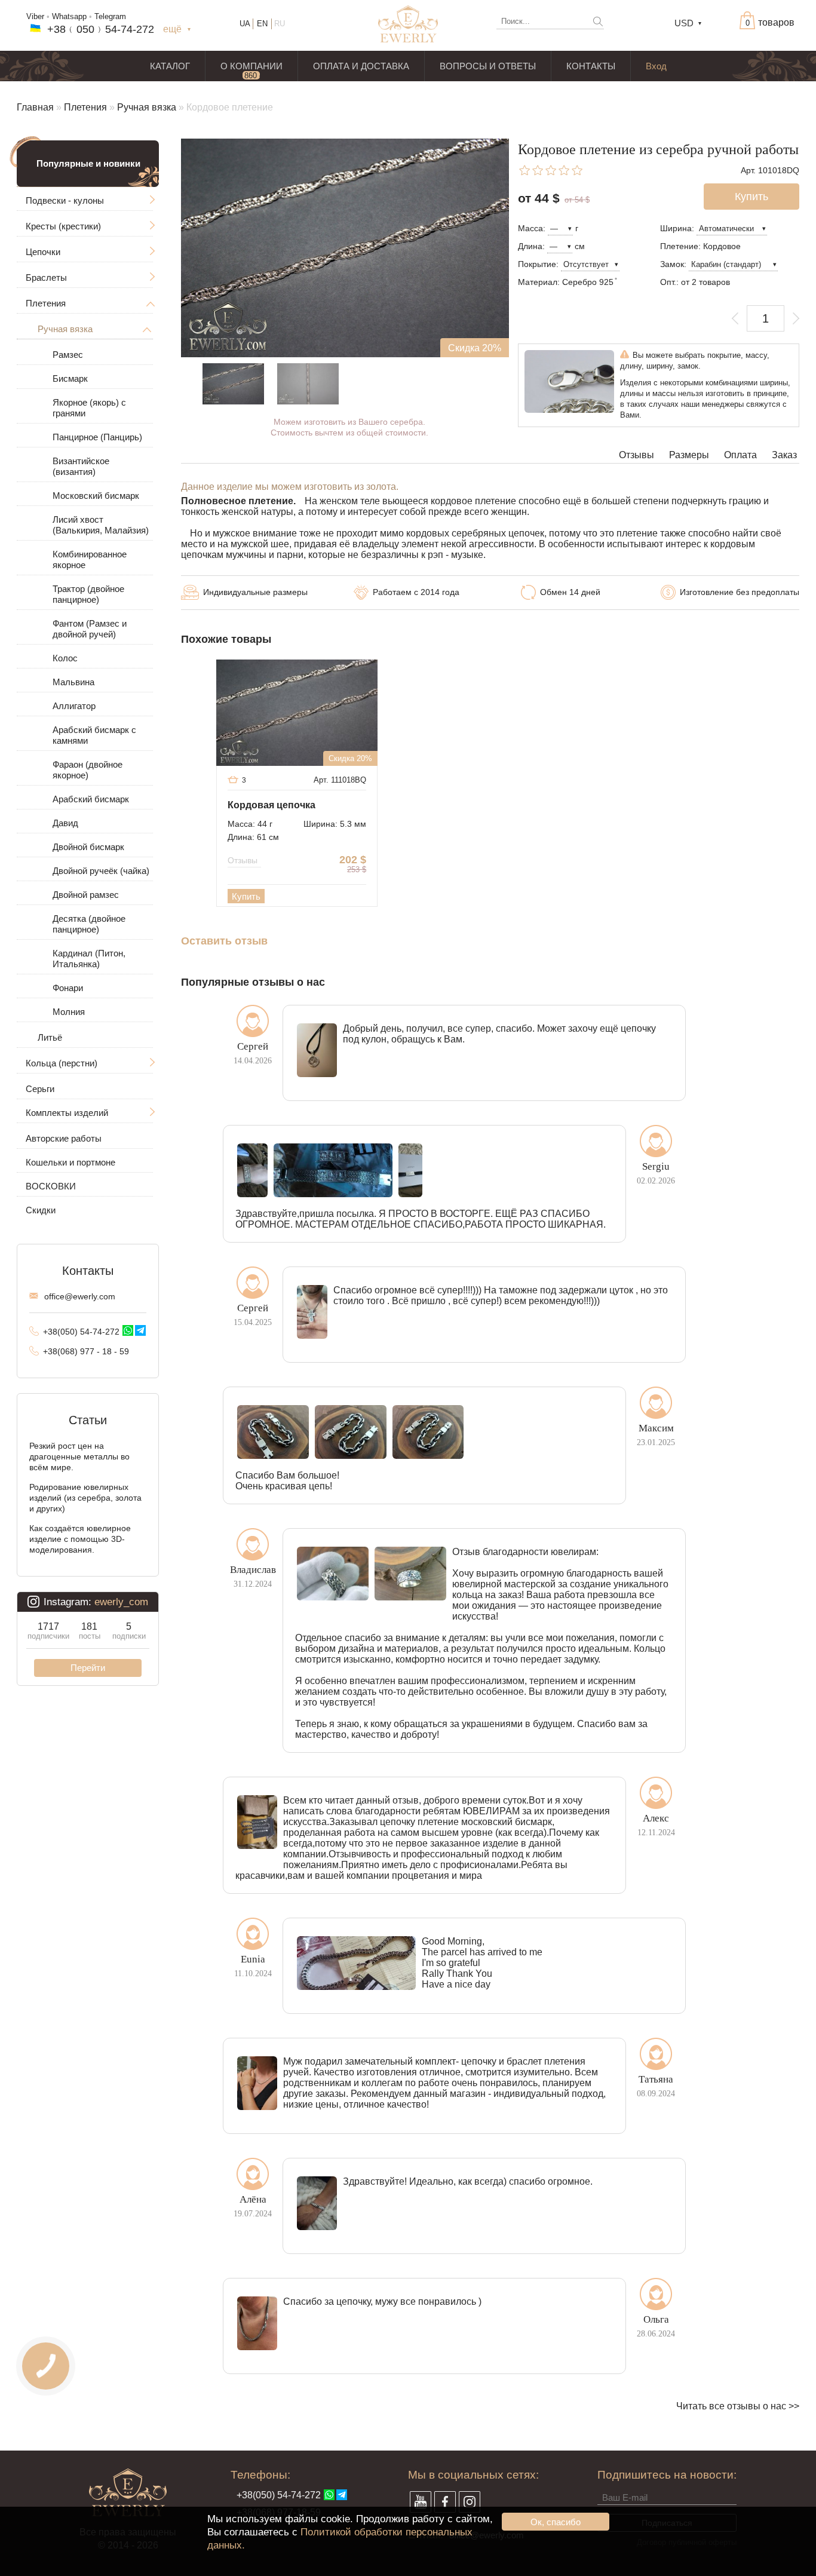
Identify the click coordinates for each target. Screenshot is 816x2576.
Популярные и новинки (88, 163)
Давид (65, 823)
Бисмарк (70, 378)
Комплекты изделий (67, 1113)
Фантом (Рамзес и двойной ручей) (90, 629)
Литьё (50, 1037)
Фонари (68, 988)
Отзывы (636, 455)
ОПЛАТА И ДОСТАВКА (361, 66)
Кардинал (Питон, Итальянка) (89, 959)
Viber (35, 16)
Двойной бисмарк (88, 847)
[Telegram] (140, 1330)
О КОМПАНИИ (251, 66)
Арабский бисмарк (91, 799)
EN (262, 24)
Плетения (85, 107)
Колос (65, 658)
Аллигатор (74, 706)
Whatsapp (69, 16)
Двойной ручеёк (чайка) (101, 871)
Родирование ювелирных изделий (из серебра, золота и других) (85, 1498)
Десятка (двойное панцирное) (89, 924)
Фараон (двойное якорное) (88, 770)
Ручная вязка (147, 107)
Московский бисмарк (96, 496)
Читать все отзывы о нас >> (738, 2406)
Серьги (40, 1089)
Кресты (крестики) (63, 226)
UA (245, 24)
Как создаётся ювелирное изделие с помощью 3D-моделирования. (80, 1539)
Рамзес (68, 355)
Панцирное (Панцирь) (97, 437)
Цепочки (43, 252)
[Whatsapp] (128, 1330)
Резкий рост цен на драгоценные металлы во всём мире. (79, 1456)
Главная (35, 107)
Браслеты (46, 277)
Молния (69, 1012)
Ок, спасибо (556, 2522)
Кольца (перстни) (62, 1063)
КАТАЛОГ (170, 66)
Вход (656, 66)
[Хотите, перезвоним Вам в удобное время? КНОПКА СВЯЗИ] (46, 2366)
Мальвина (73, 682)
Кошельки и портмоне (70, 1162)
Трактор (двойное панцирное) (88, 594)
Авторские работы (64, 1138)
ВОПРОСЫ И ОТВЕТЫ (488, 66)
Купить (246, 896)
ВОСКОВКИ (51, 1186)
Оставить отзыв (224, 941)
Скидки (41, 1210)
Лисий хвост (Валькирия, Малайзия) (101, 525)
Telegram (110, 16)
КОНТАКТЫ (591, 66)
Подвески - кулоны (65, 200)
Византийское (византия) (81, 466)
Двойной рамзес (86, 895)
